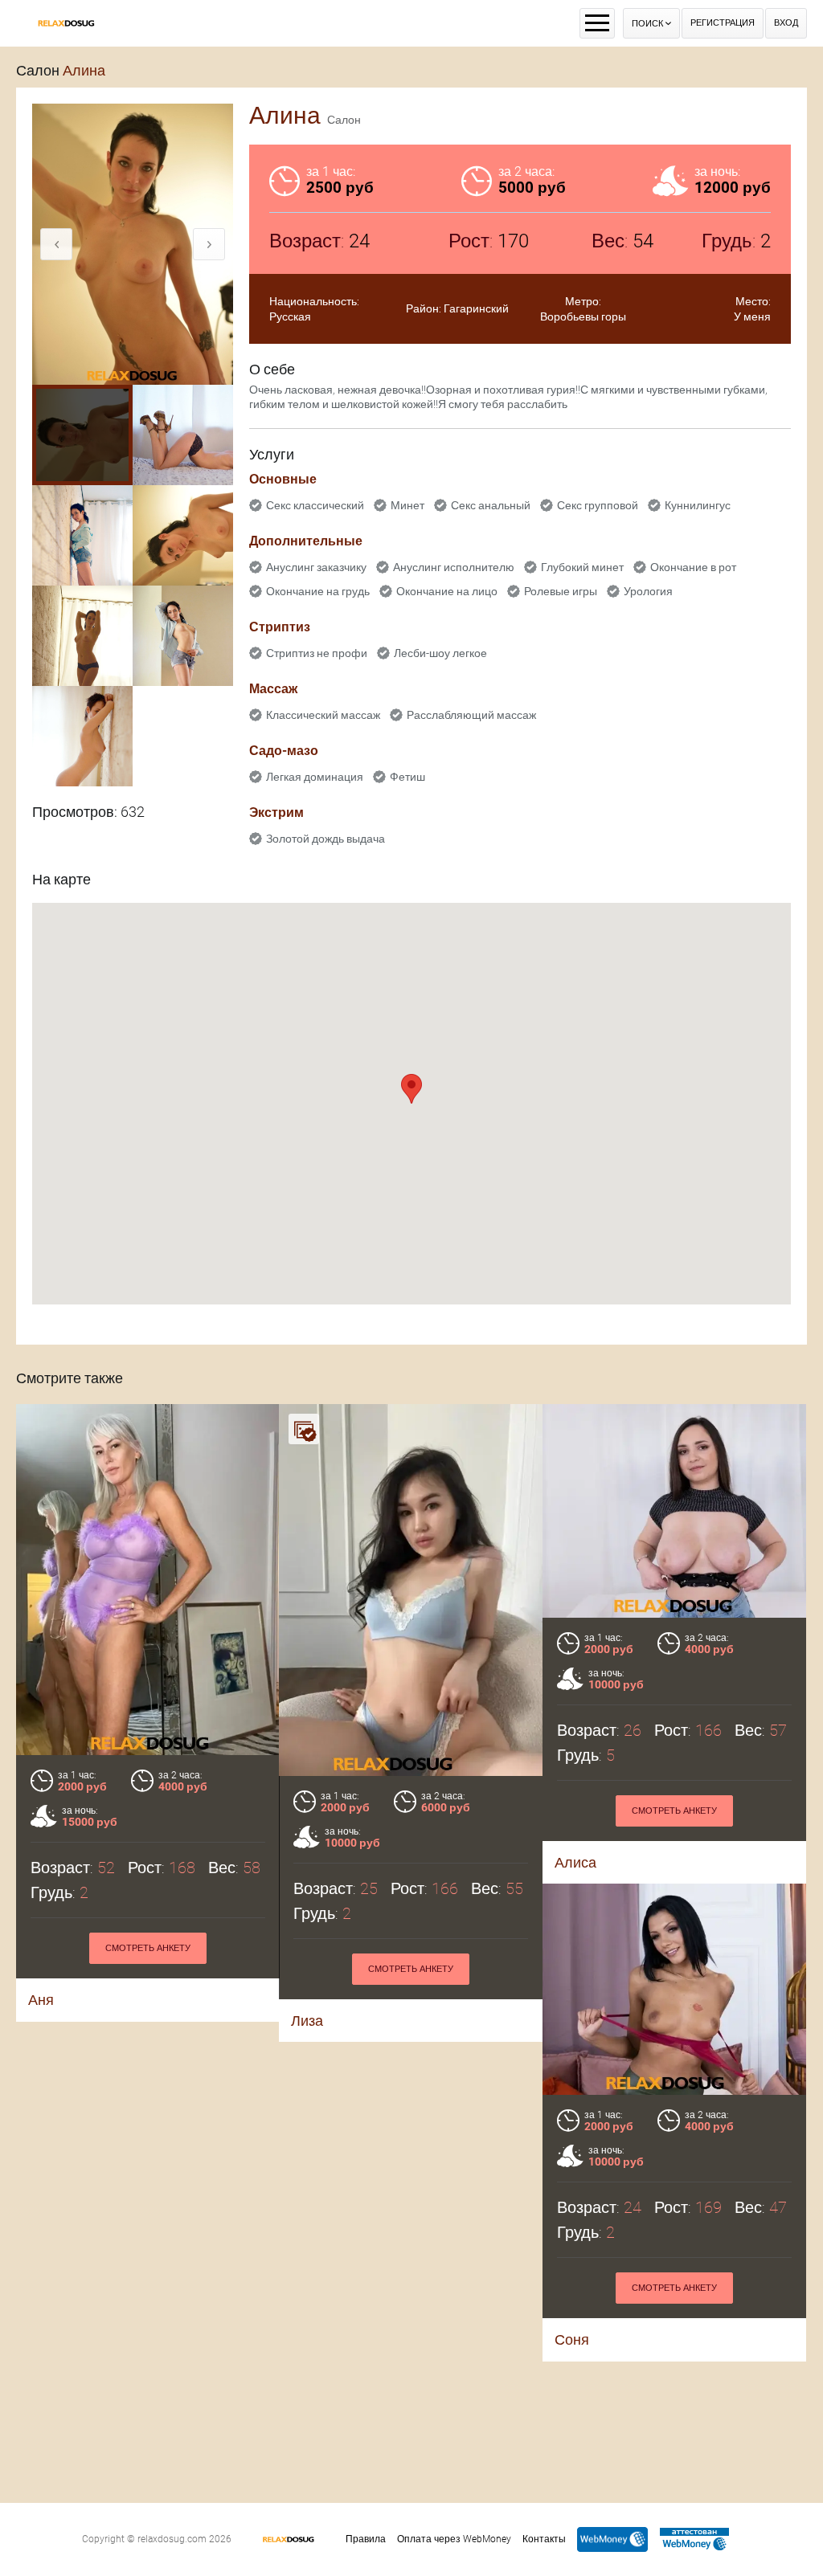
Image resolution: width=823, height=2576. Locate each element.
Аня (41, 2000)
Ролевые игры (561, 591)
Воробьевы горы (583, 316)
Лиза (307, 2021)
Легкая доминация (315, 777)
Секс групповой (598, 505)
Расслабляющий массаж (471, 715)
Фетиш (407, 777)
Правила (366, 2539)
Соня (572, 2339)
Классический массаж (323, 715)
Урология (648, 591)
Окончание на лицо (447, 591)
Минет (407, 505)
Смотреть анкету (148, 1948)
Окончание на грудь (318, 591)
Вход (786, 23)
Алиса (575, 1862)
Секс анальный (491, 505)
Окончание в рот (693, 567)
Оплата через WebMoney (454, 2539)
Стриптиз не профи (317, 653)
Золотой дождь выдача (326, 839)
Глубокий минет (582, 567)
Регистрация (723, 23)
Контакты (544, 2539)
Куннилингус (698, 505)
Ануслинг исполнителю (454, 567)
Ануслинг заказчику (316, 567)
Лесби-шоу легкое (440, 653)
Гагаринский (476, 308)
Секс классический (315, 505)
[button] (411, 1089)
